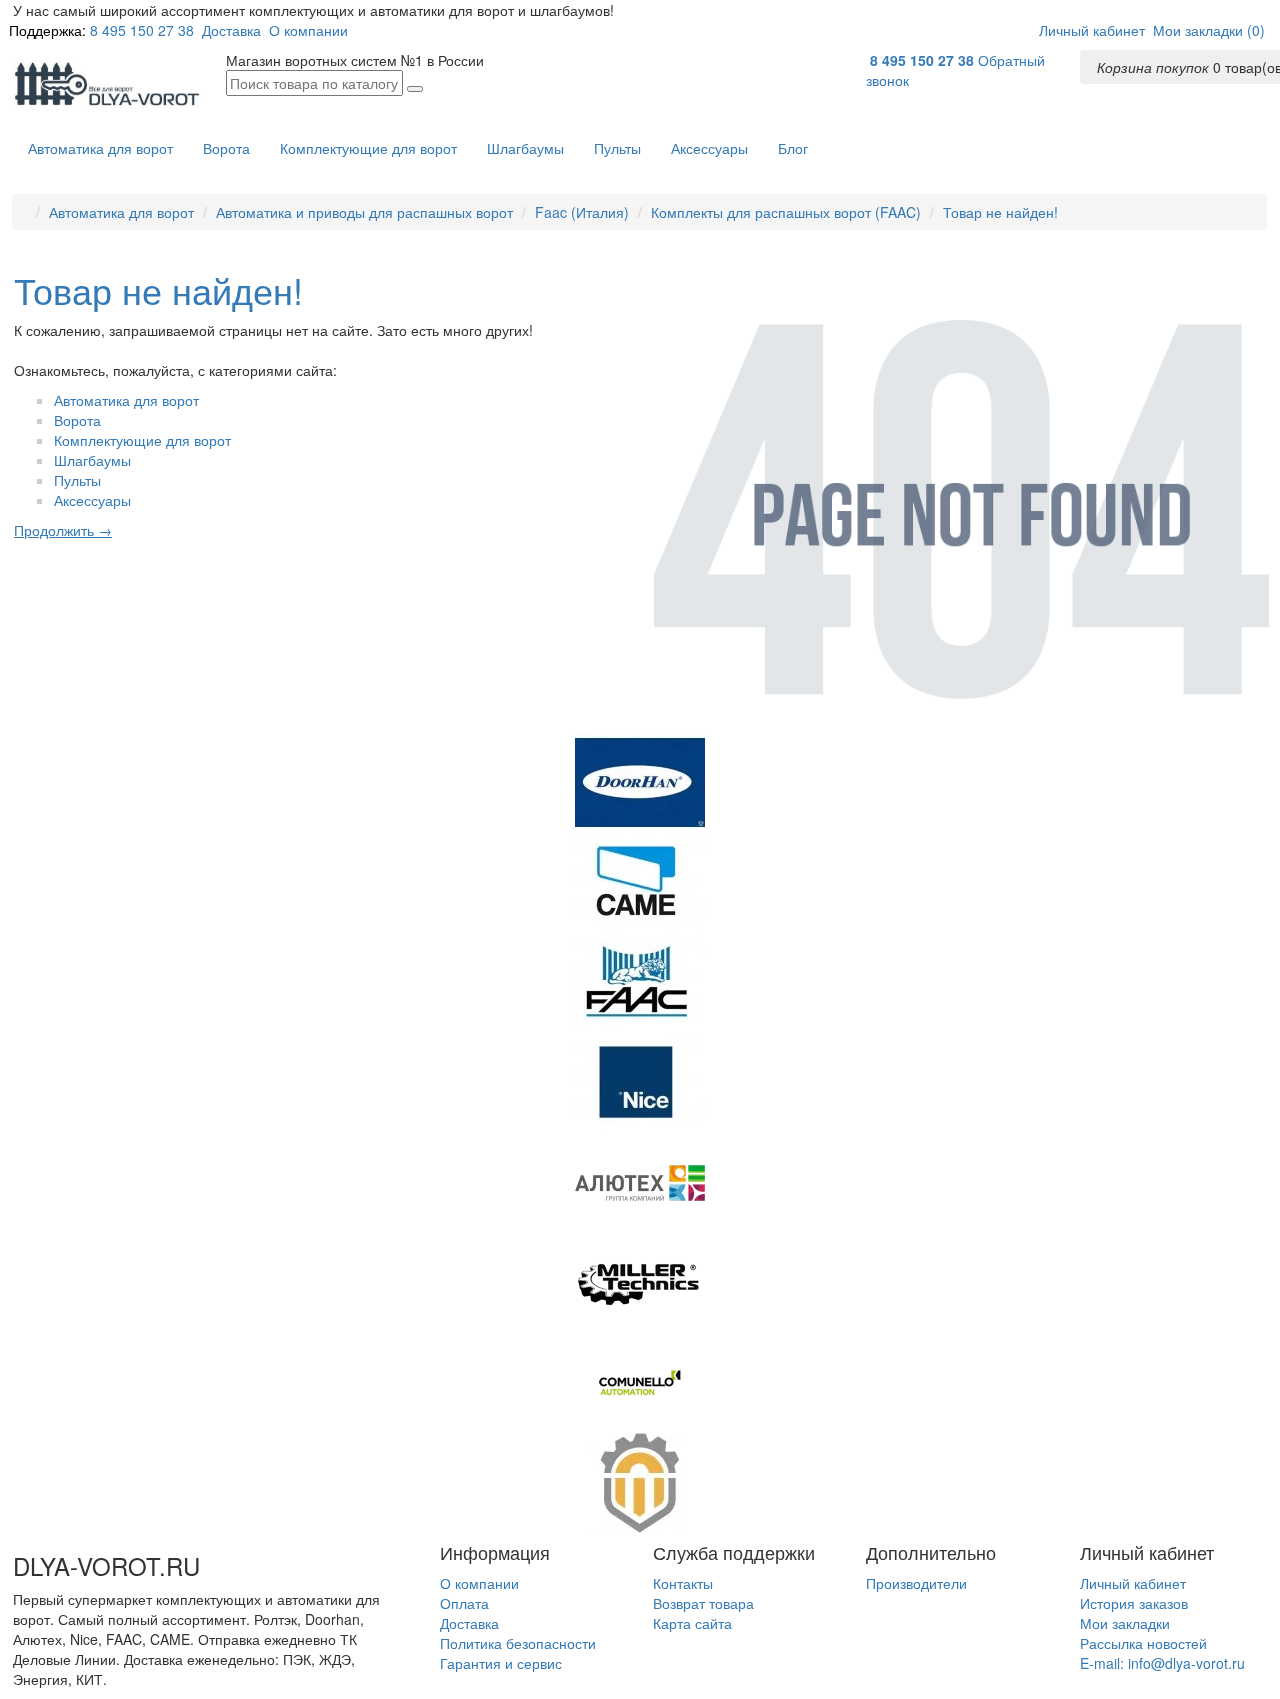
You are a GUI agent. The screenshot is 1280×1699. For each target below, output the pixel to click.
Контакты (683, 1583)
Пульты (617, 148)
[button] (1092, 30)
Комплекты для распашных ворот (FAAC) (786, 212)
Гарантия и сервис (501, 1663)
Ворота (226, 148)
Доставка (231, 30)
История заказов (1134, 1603)
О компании (308, 30)
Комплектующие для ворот (368, 148)
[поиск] (415, 89)
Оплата (464, 1603)
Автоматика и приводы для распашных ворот (364, 212)
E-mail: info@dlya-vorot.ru (1162, 1663)
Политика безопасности (518, 1643)
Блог (793, 148)
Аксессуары (709, 148)
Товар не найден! (1000, 212)
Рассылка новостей (1143, 1643)
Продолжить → (63, 530)
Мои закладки (1125, 1623)
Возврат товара (703, 1603)
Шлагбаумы (525, 148)
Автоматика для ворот (100, 148)
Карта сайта (692, 1623)
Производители (916, 1583)
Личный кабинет (1133, 1583)
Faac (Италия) (582, 212)
